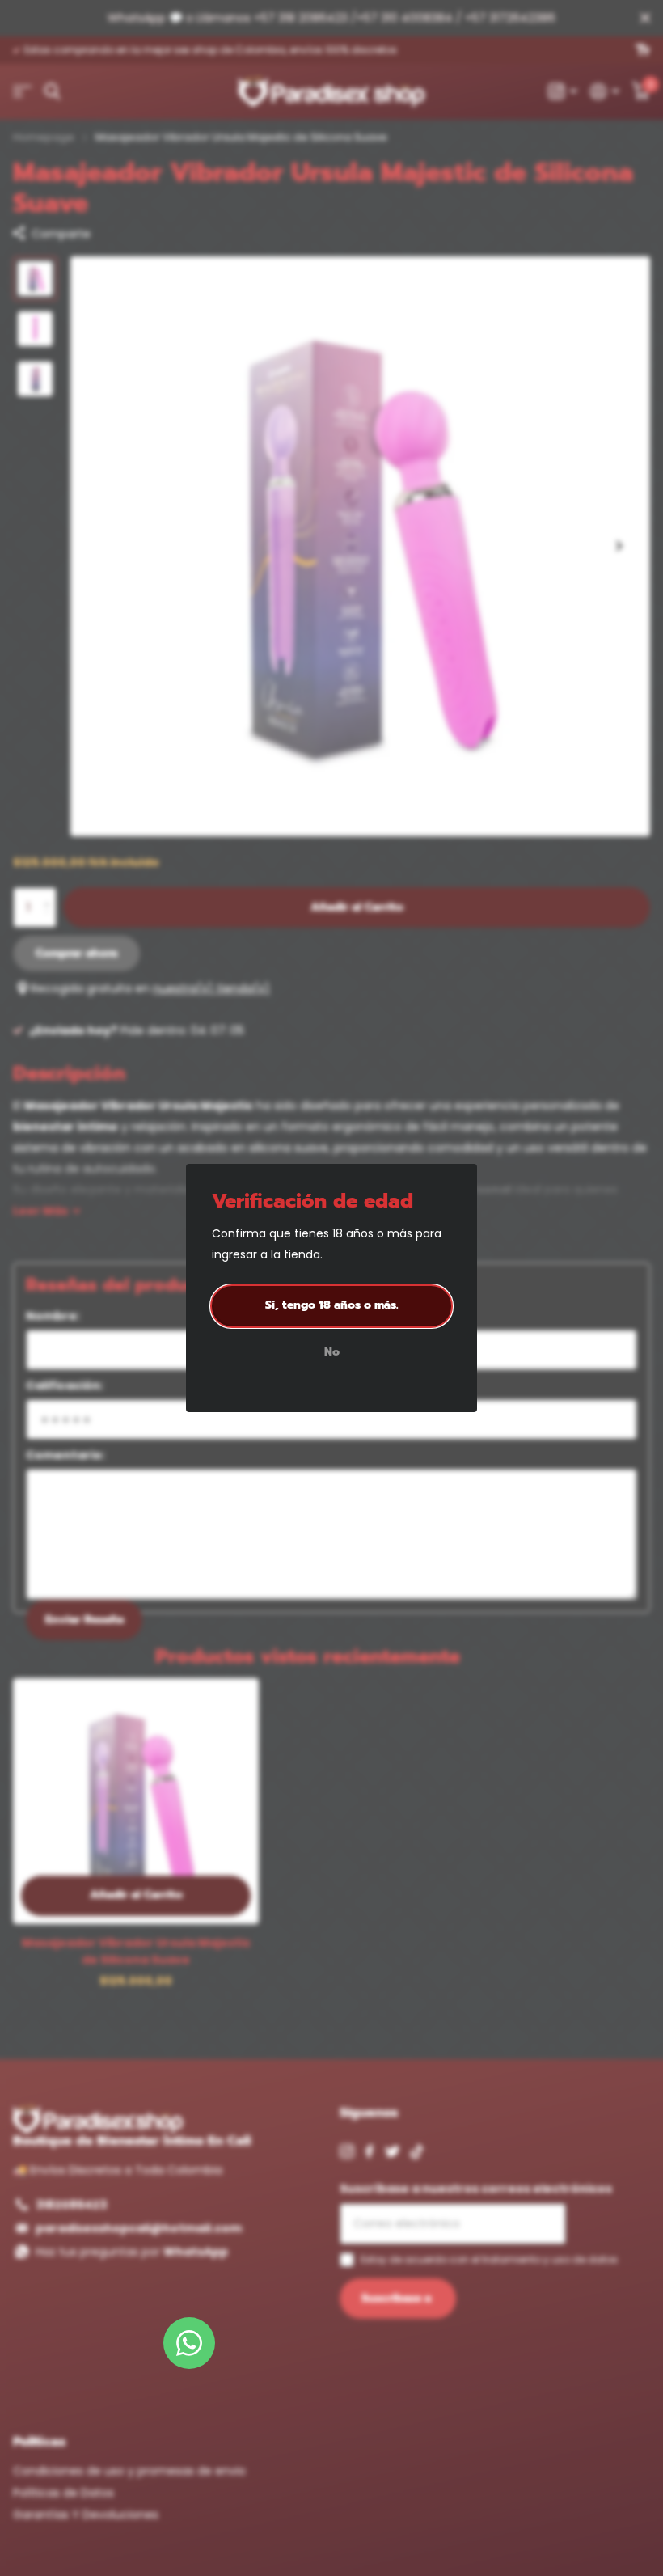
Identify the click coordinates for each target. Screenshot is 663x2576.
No (332, 1353)
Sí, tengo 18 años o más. (332, 1305)
